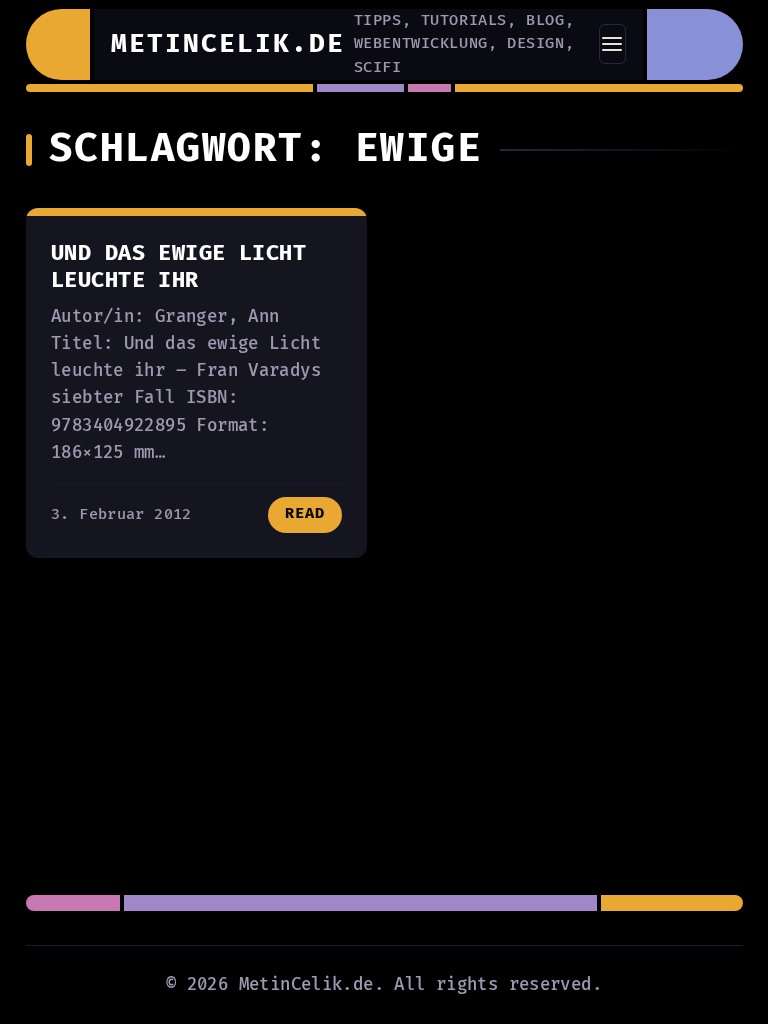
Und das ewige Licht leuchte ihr (178, 267)
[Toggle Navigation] (612, 44)
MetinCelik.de (228, 44)
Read (305, 513)
